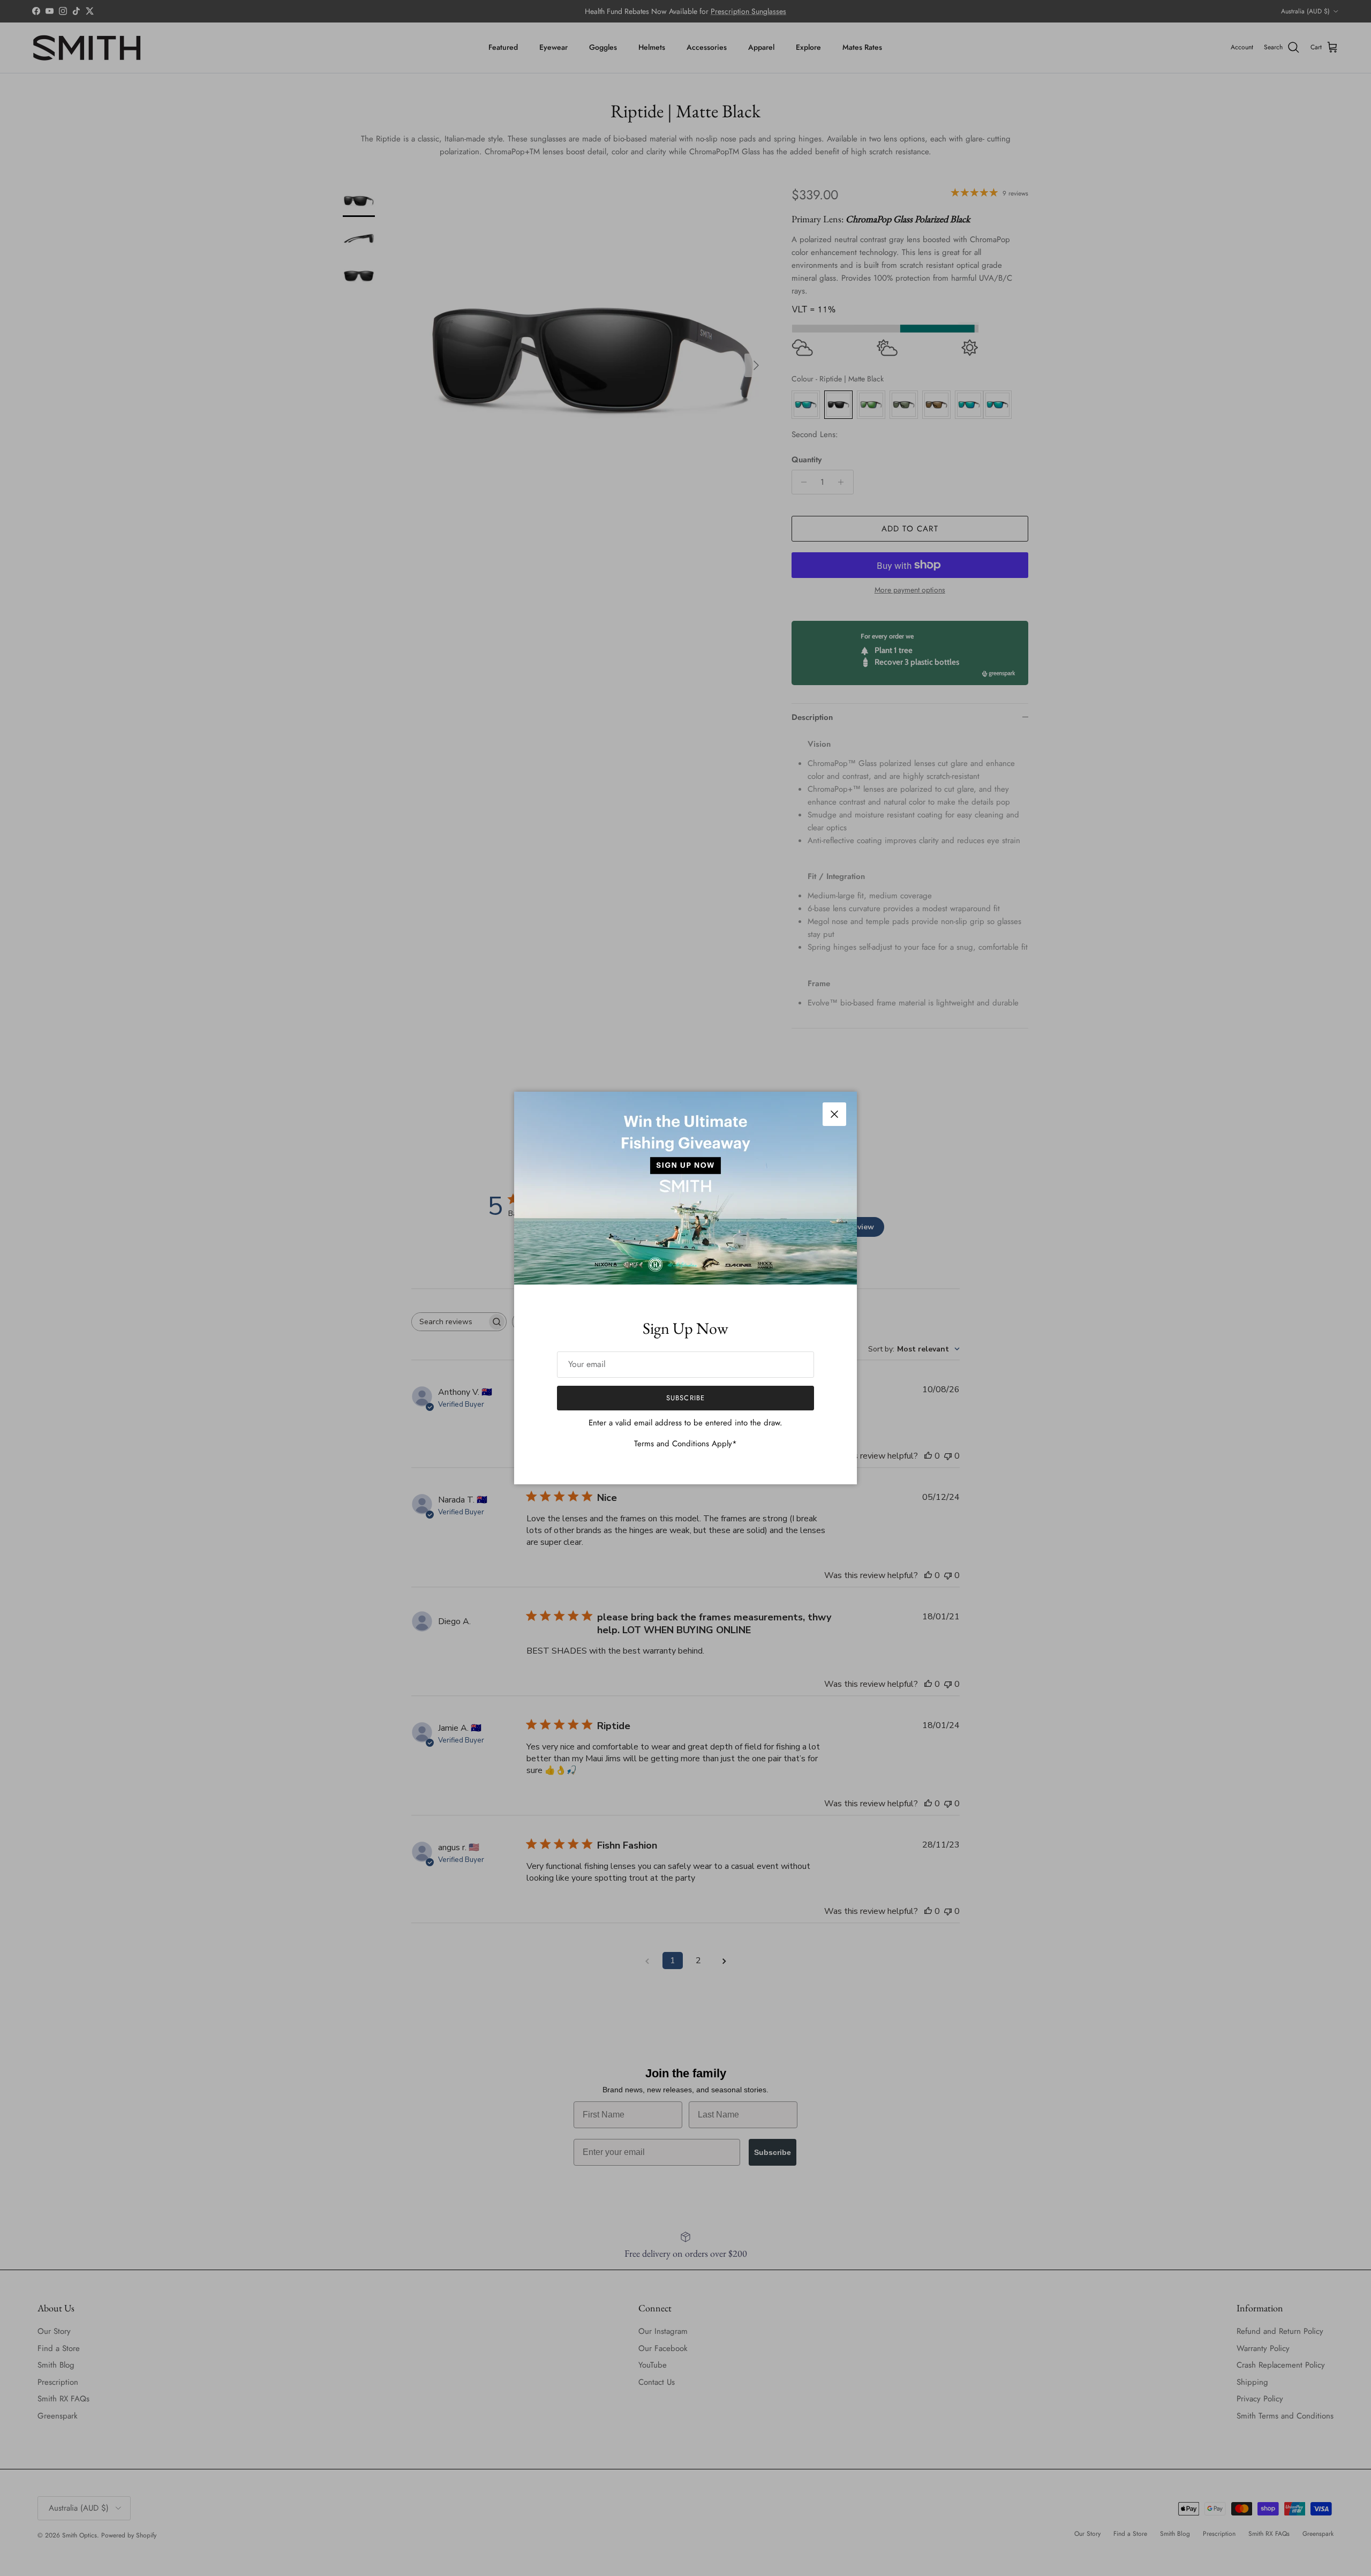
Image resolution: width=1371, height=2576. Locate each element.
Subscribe (685, 1398)
